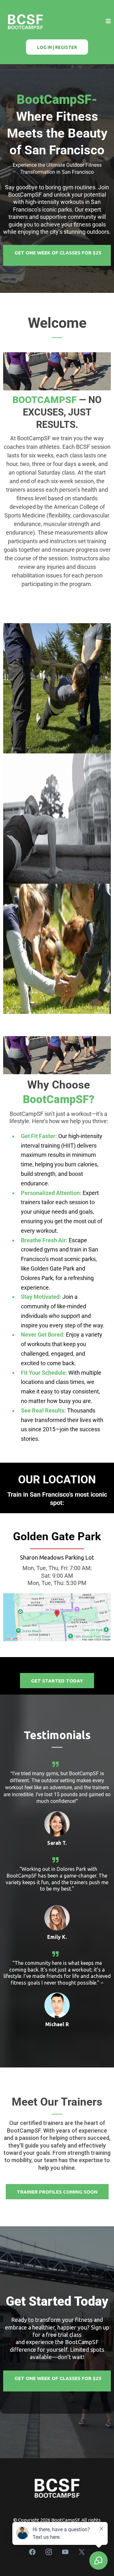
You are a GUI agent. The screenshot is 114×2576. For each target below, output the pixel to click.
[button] (108, 21)
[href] (57, 1617)
